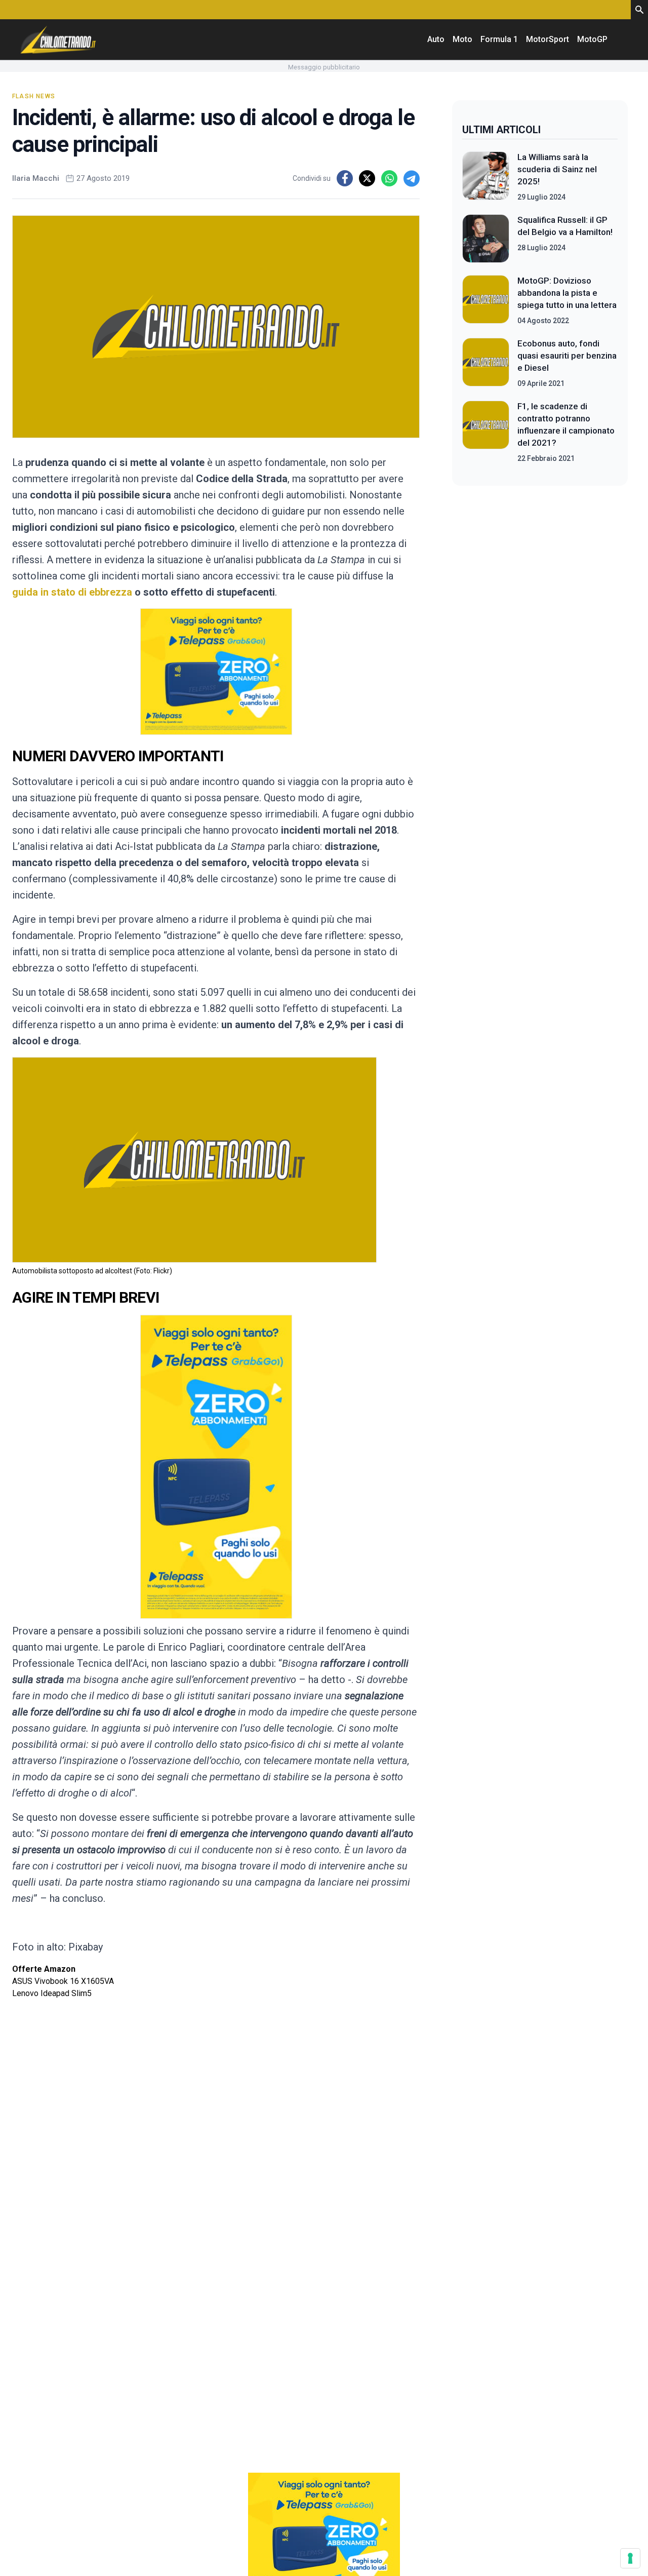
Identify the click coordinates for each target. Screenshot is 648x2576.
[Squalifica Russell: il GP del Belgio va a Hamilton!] (486, 239)
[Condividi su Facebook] (345, 178)
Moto (462, 39)
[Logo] (58, 40)
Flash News (34, 96)
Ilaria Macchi (36, 178)
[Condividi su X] (367, 178)
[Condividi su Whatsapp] (389, 178)
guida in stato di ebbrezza (72, 592)
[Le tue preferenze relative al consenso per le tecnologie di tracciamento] (630, 2558)
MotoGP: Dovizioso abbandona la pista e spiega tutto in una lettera (567, 293)
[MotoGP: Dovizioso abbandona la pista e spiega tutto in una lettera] (486, 300)
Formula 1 (499, 39)
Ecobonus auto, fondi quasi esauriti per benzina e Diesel (567, 356)
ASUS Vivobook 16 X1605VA (63, 1981)
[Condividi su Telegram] (412, 178)
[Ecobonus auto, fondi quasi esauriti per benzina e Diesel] (486, 363)
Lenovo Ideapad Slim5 (52, 1993)
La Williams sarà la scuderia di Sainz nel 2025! (557, 169)
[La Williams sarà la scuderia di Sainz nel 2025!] (486, 177)
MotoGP (592, 39)
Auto (436, 39)
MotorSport (548, 39)
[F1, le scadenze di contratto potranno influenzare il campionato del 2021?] (486, 432)
